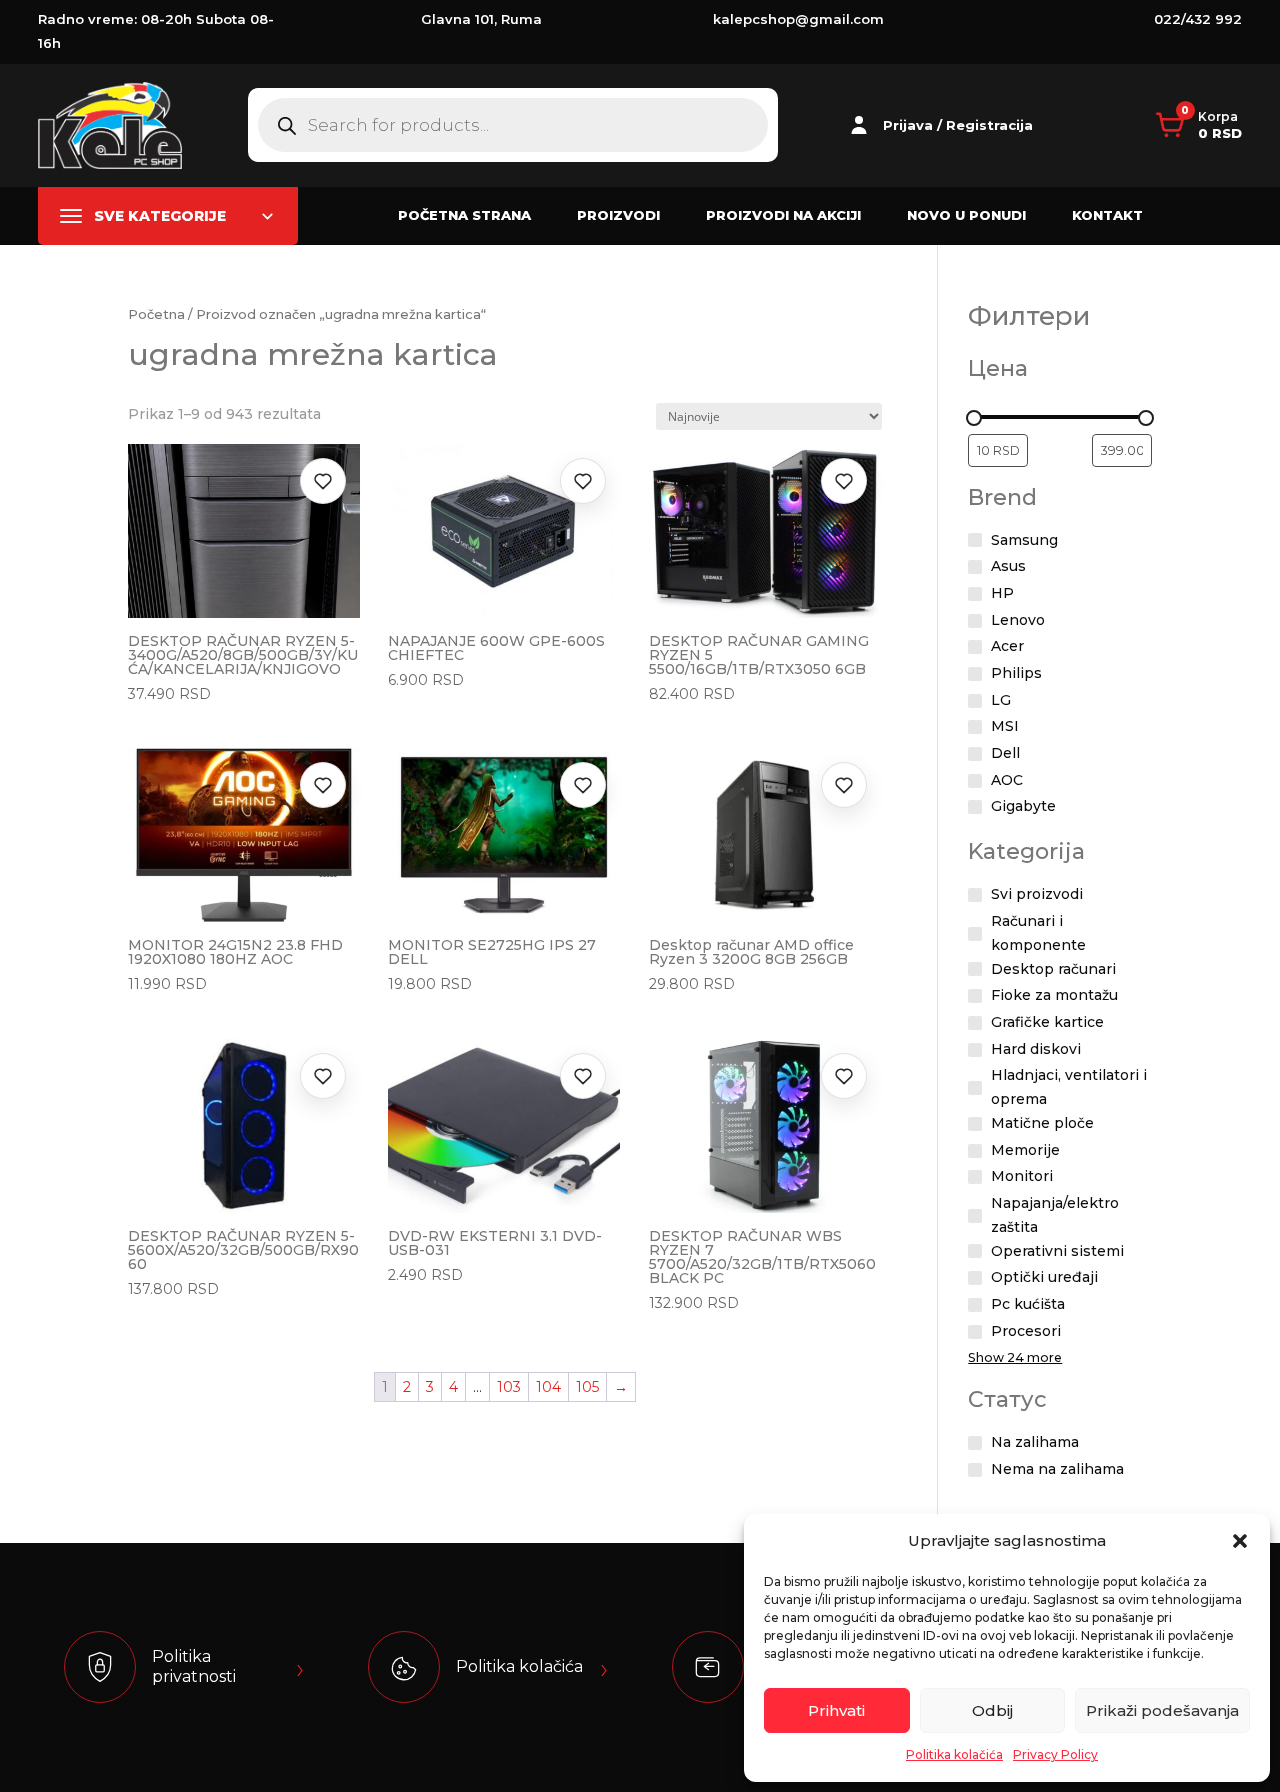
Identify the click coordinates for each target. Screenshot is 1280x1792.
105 (587, 1387)
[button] (1240, 1541)
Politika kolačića (954, 1754)
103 (509, 1387)
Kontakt (1107, 215)
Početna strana (464, 215)
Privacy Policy (1055, 1754)
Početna (156, 314)
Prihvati (836, 1710)
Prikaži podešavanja (1162, 1710)
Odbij (992, 1710)
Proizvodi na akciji (783, 215)
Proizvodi (618, 215)
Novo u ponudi (966, 215)
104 (548, 1387)
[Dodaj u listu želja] (323, 481)
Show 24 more (1015, 1357)
